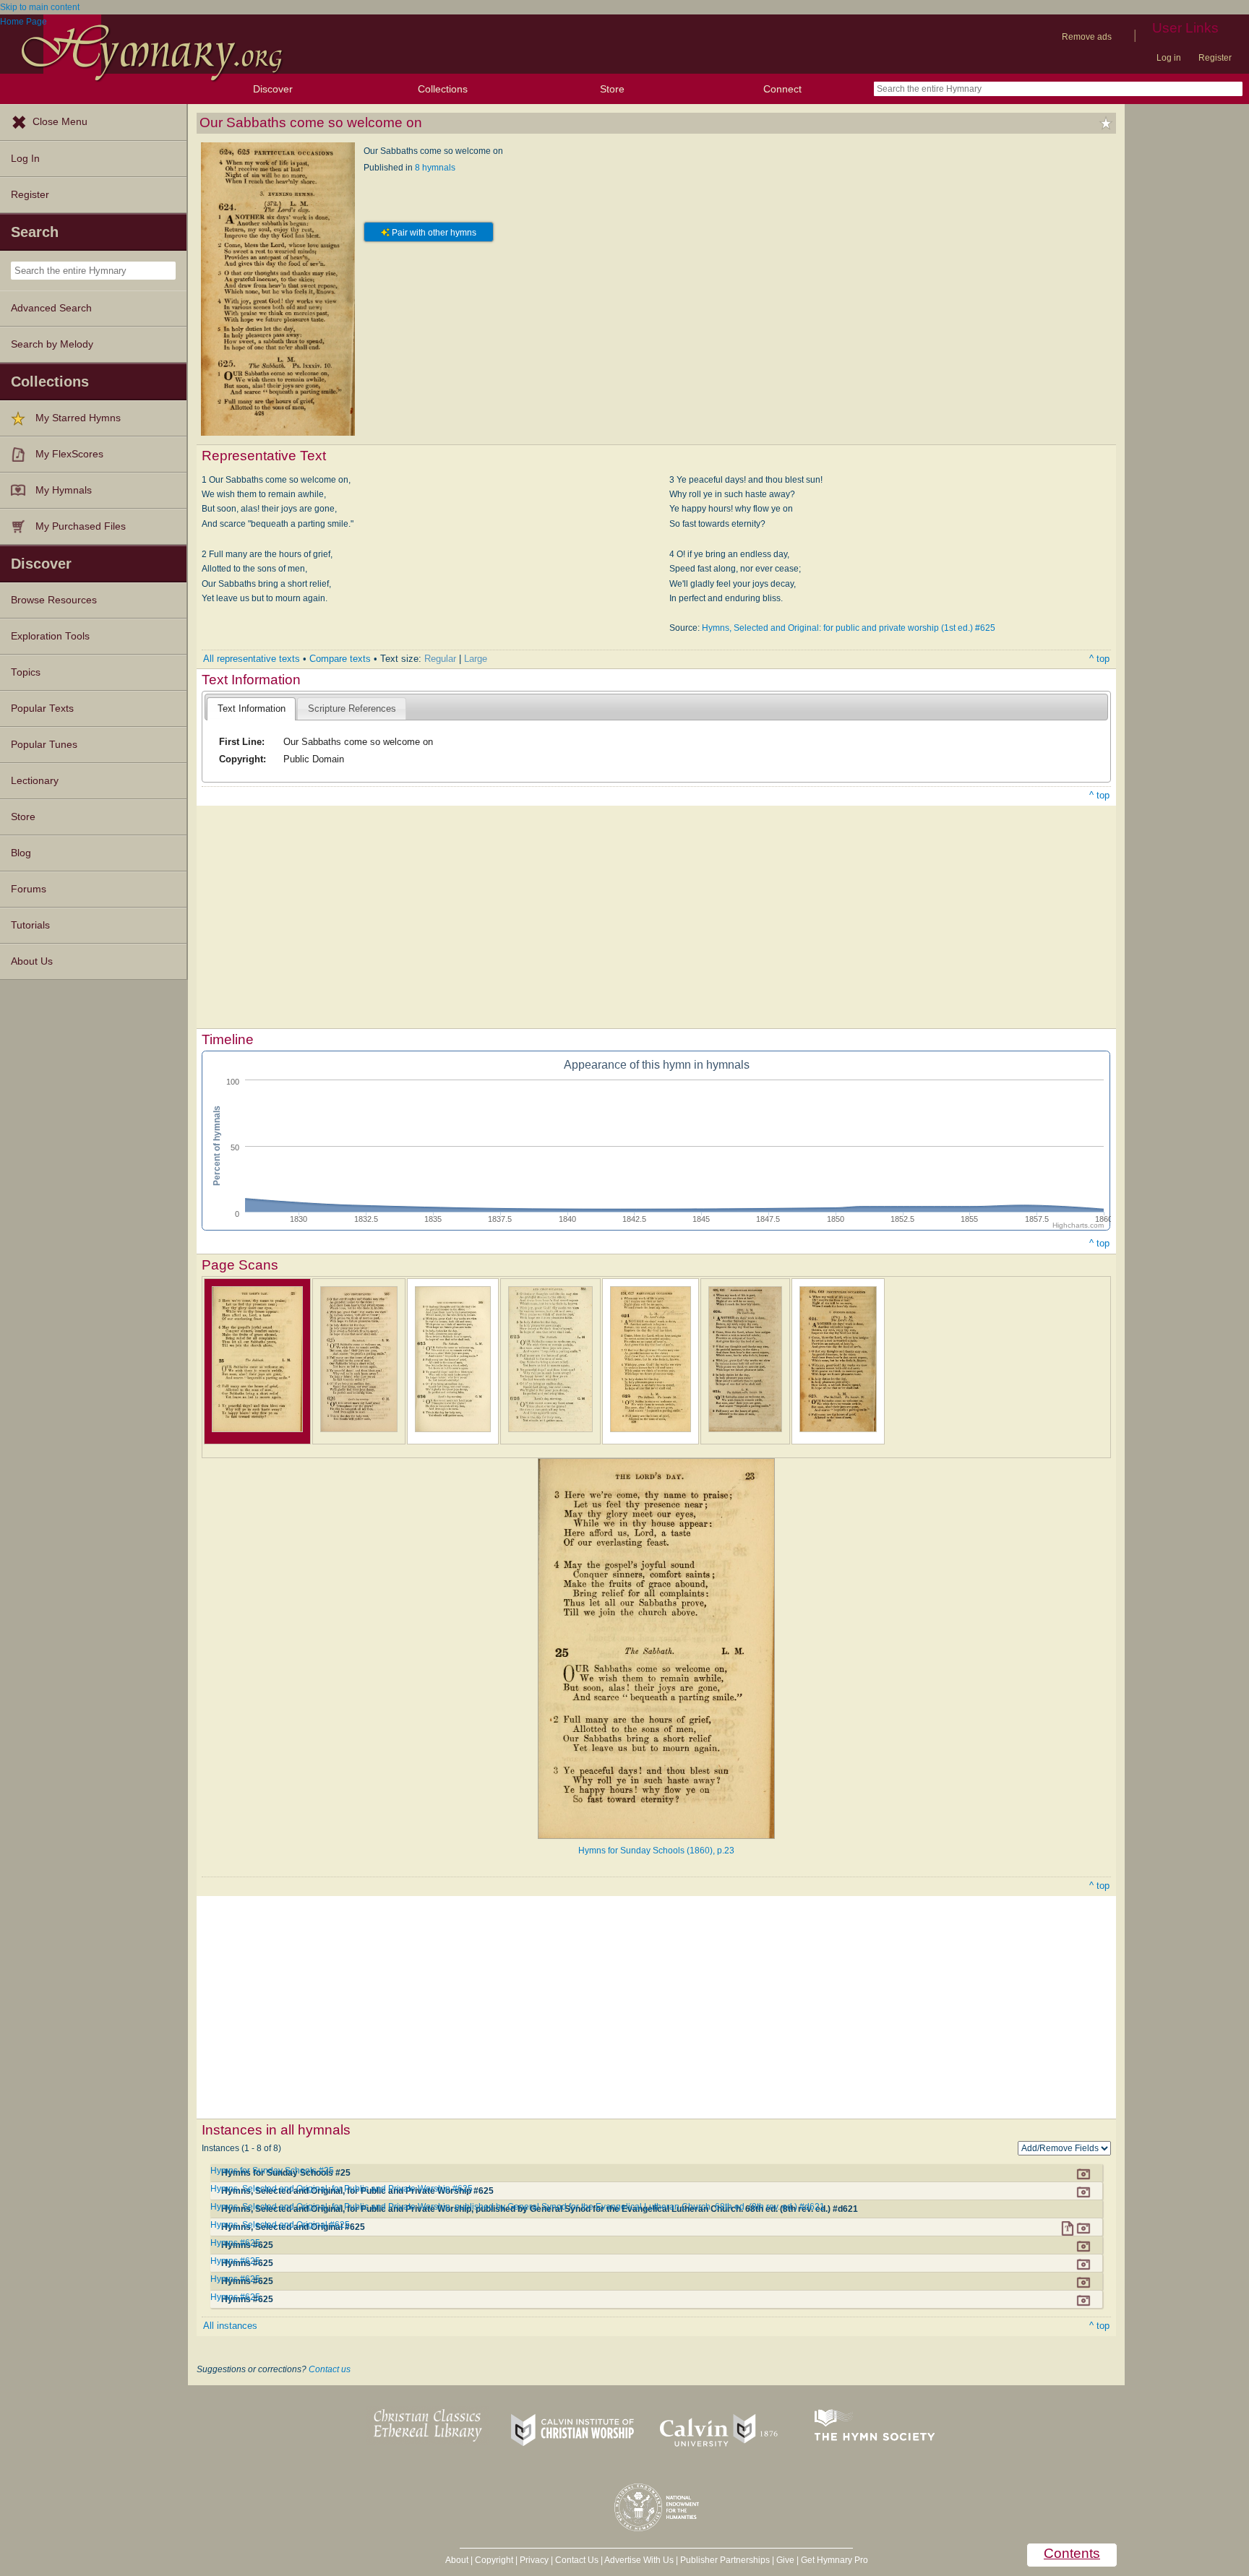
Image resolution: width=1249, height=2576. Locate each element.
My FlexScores (69, 454)
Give (785, 2560)
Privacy (534, 2560)
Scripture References (352, 708)
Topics (26, 672)
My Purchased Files (81, 526)
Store (612, 89)
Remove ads (1087, 37)
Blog (21, 853)
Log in (1169, 58)
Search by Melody (52, 344)
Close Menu (60, 122)
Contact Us (577, 2560)
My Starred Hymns (78, 418)
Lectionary (35, 781)
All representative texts (252, 659)
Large (476, 659)
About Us (32, 961)
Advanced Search (51, 308)
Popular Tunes (44, 745)
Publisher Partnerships (725, 2560)
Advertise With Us (639, 2560)
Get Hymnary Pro (834, 2560)
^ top (1099, 659)
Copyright (494, 2560)
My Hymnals (64, 490)
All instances (230, 2326)
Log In (25, 159)
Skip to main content (40, 7)
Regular (440, 659)
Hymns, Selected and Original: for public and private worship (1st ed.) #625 (849, 628)
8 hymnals (435, 168)
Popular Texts (42, 708)
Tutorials (30, 925)
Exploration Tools (50, 636)
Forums (29, 889)
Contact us (330, 2369)
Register (1215, 58)
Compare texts (340, 659)
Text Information (252, 708)
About (457, 2560)
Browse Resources (54, 600)
